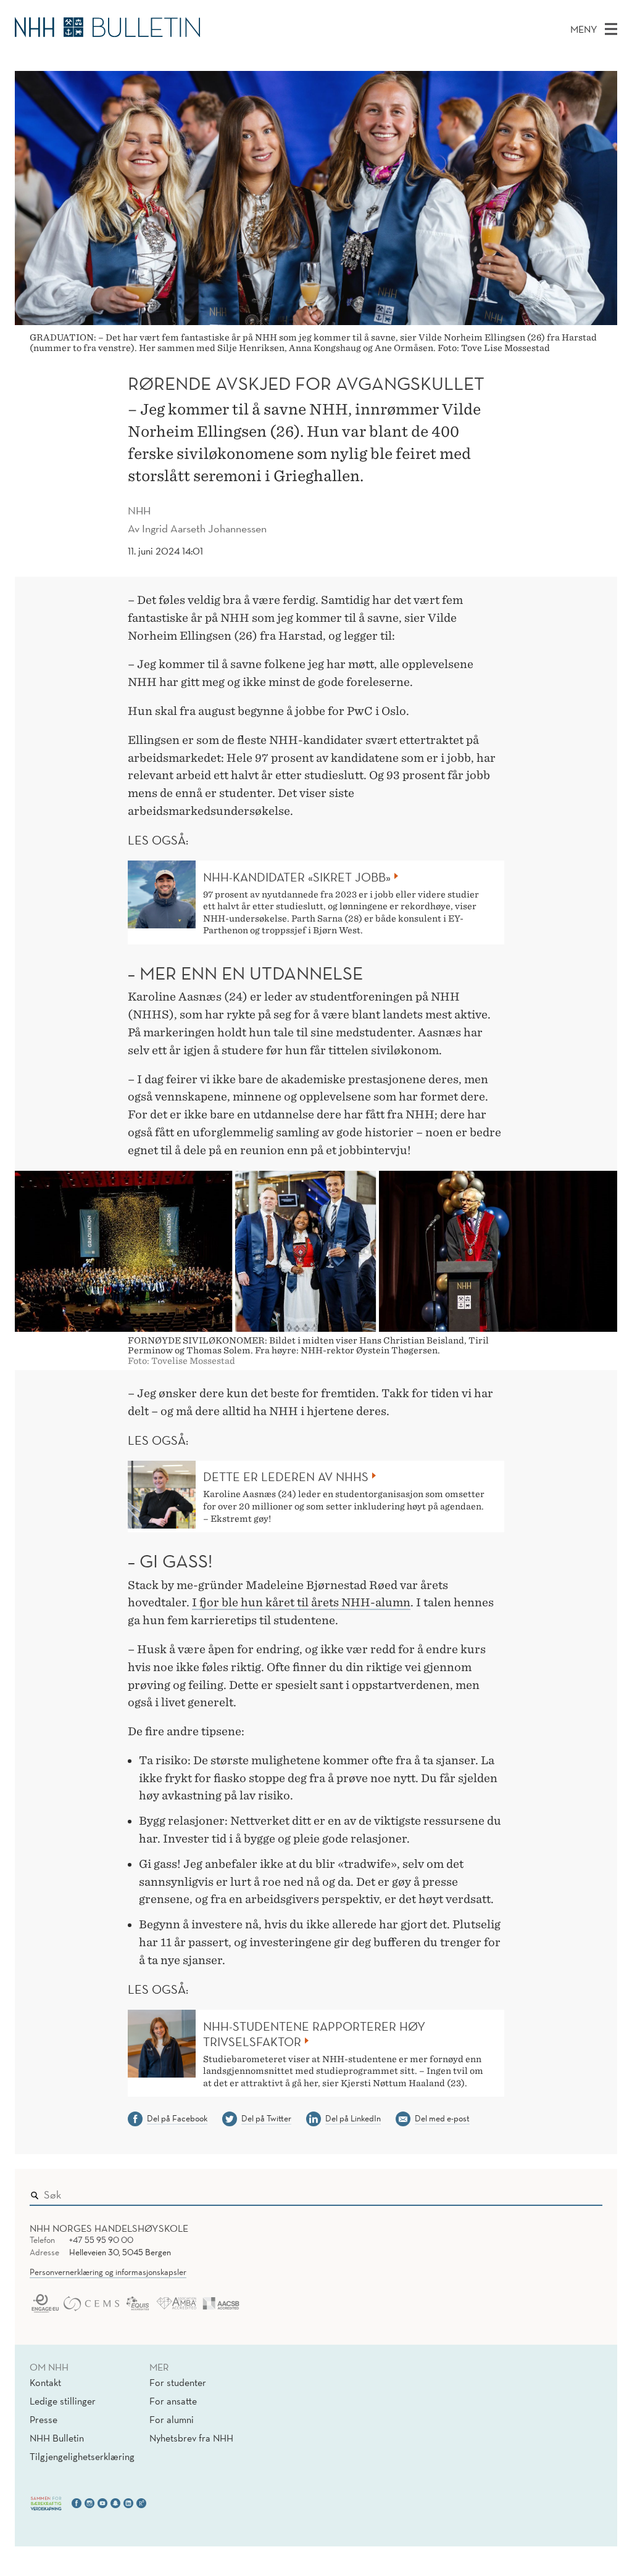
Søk (584, 2192)
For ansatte (173, 2401)
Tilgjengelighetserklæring (82, 2456)
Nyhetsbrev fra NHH (191, 2438)
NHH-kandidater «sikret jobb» (297, 877)
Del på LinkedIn (353, 2118)
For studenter (178, 2382)
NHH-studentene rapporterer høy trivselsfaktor (314, 2034)
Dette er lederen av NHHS (286, 1477)
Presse (44, 2419)
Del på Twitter (266, 2118)
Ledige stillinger (63, 2401)
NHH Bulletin (57, 2438)
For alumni (172, 2419)
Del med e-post (442, 2118)
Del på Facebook (177, 2118)
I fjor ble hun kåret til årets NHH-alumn (301, 1602)
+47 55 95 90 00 (101, 2240)
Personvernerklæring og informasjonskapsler (108, 2272)
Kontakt (45, 2382)
